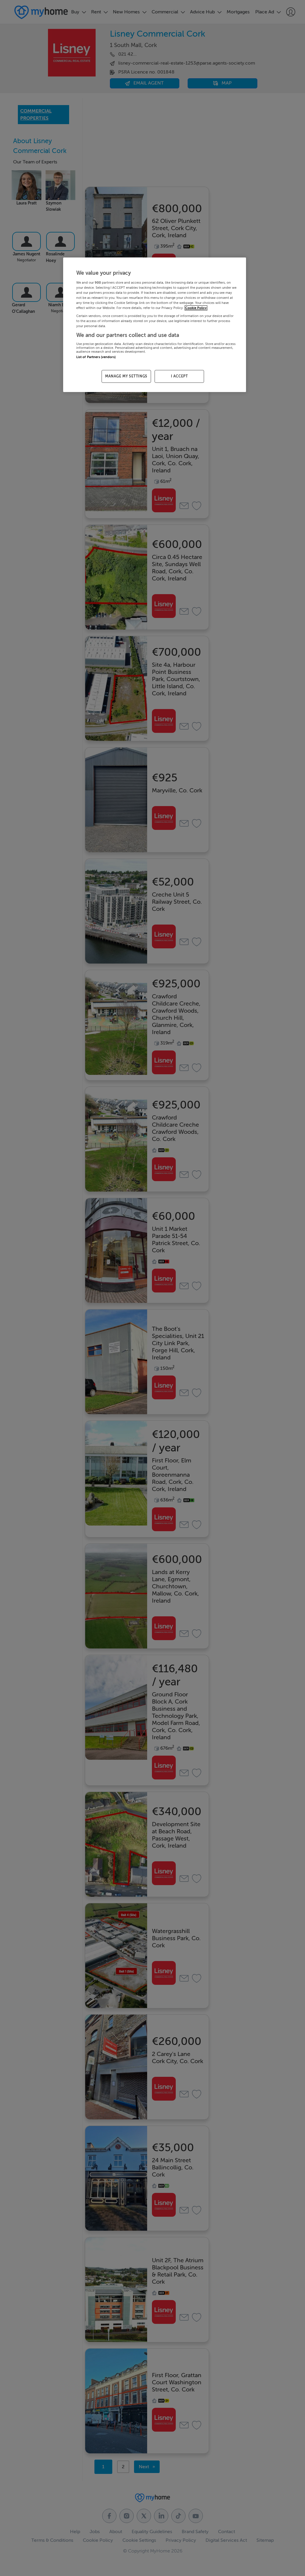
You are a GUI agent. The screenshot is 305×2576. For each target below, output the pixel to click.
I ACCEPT (179, 376)
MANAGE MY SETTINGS (126, 376)
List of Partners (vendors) (96, 357)
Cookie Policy (196, 308)
